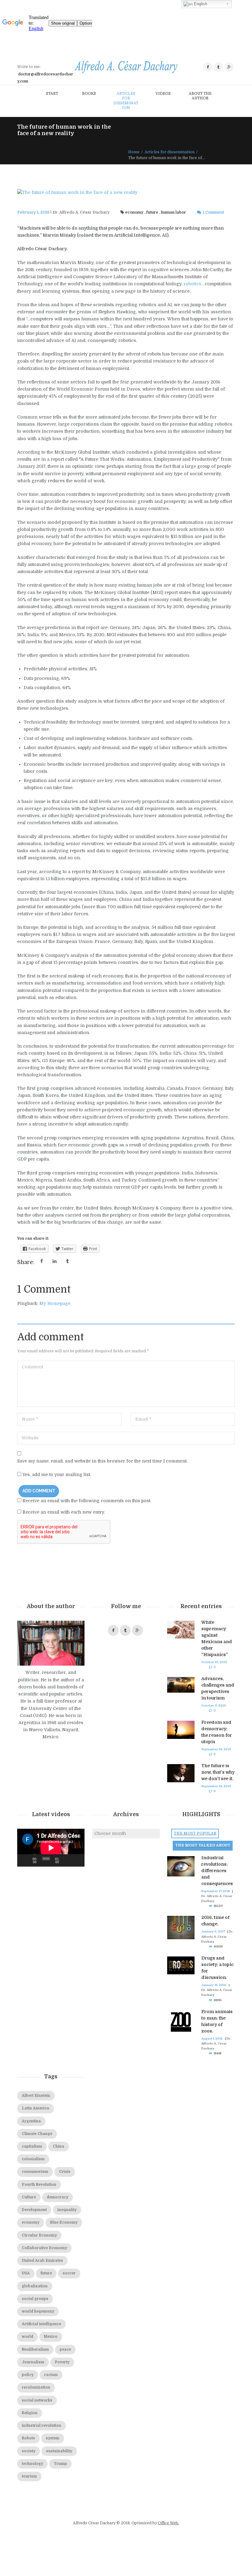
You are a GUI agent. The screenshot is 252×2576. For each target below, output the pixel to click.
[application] (51, 1848)
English (200, 4)
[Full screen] (77, 1860)
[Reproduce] (25, 1860)
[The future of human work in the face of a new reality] (126, 193)
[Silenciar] (67, 1860)
